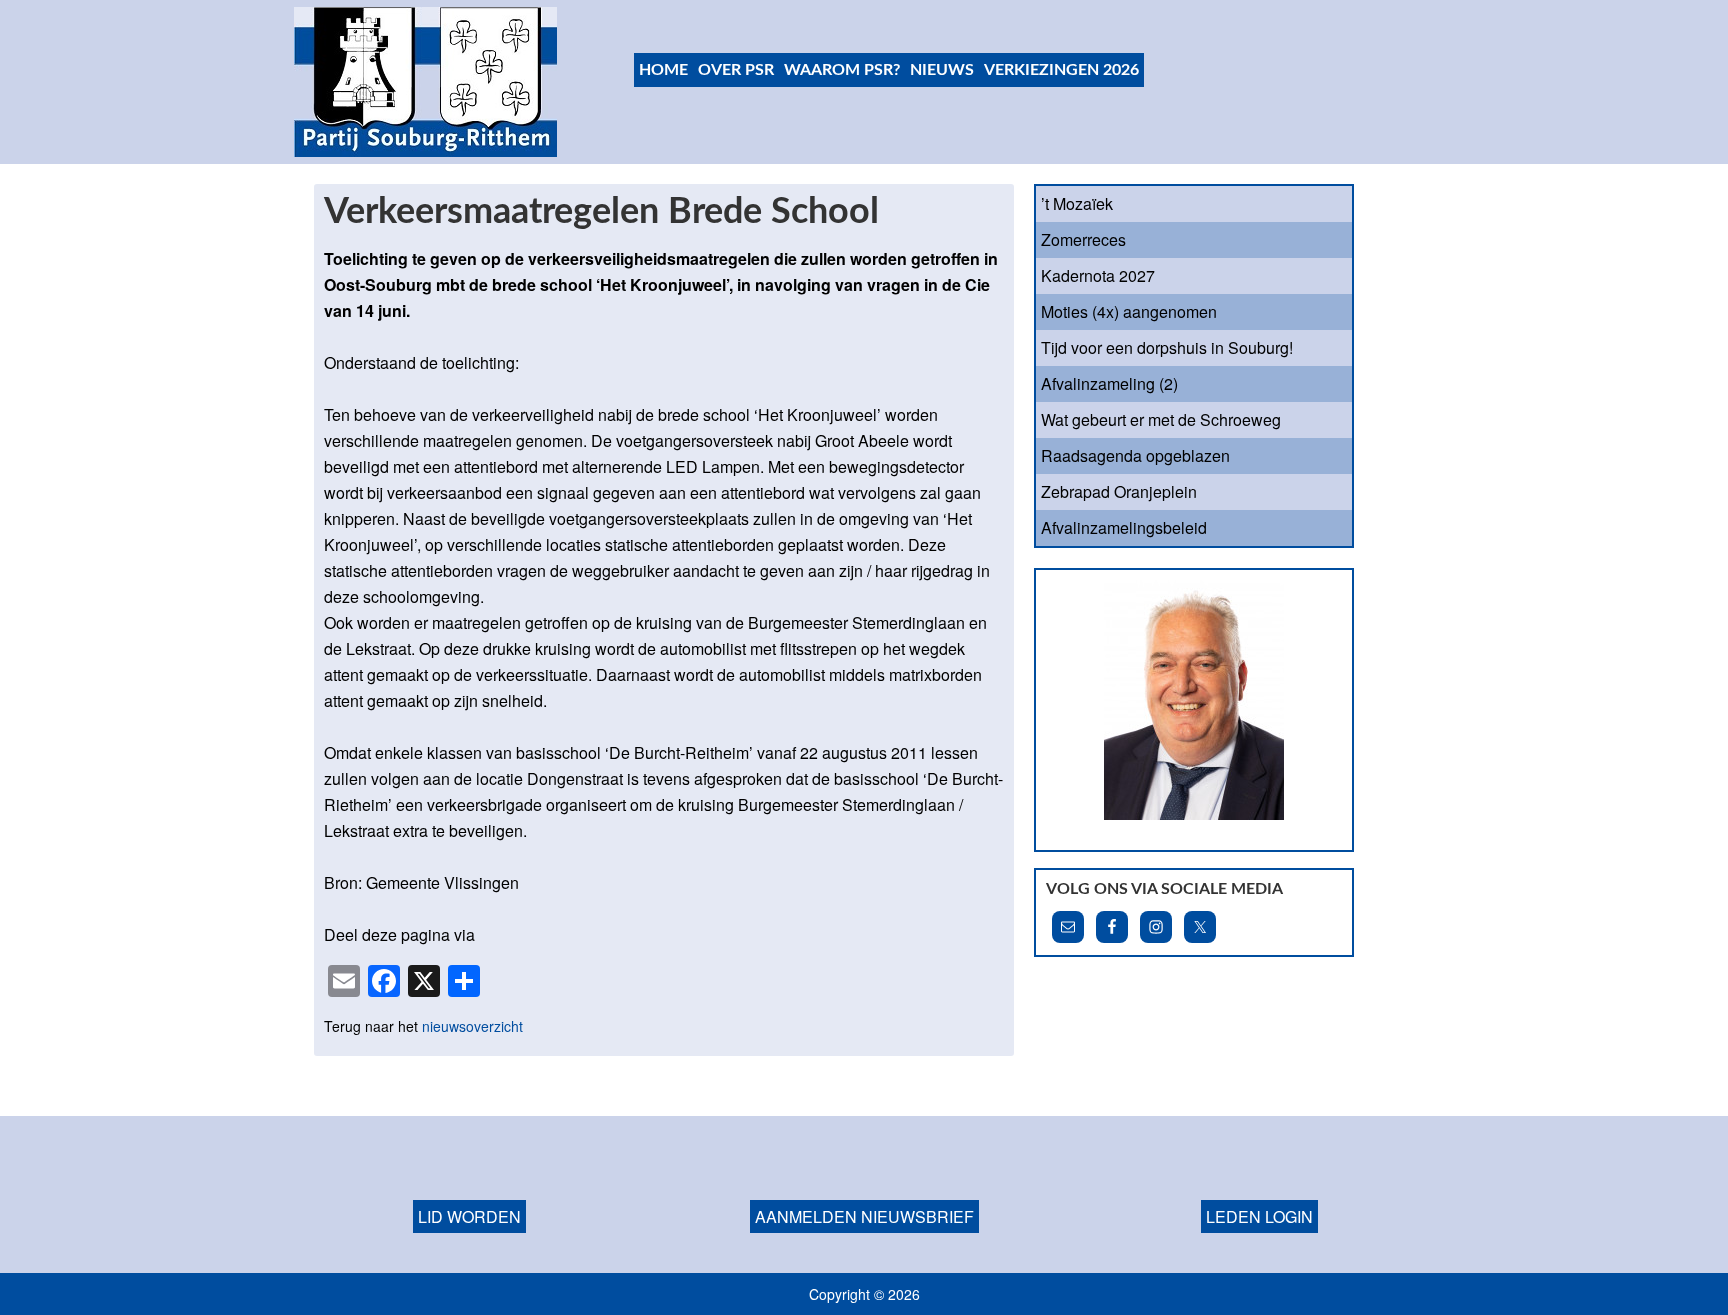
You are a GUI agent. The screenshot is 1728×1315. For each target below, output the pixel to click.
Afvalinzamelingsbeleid (1124, 527)
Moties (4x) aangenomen (1129, 311)
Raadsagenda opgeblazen (1135, 455)
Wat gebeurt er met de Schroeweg (1161, 419)
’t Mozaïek (1077, 203)
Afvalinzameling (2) (1109, 383)
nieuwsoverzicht (472, 1026)
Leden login (1259, 1216)
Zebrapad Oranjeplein (1119, 491)
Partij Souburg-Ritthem (426, 82)
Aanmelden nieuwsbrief (864, 1216)
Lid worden (469, 1216)
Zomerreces (1083, 239)
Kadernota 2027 (1098, 275)
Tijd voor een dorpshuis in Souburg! (1167, 347)
